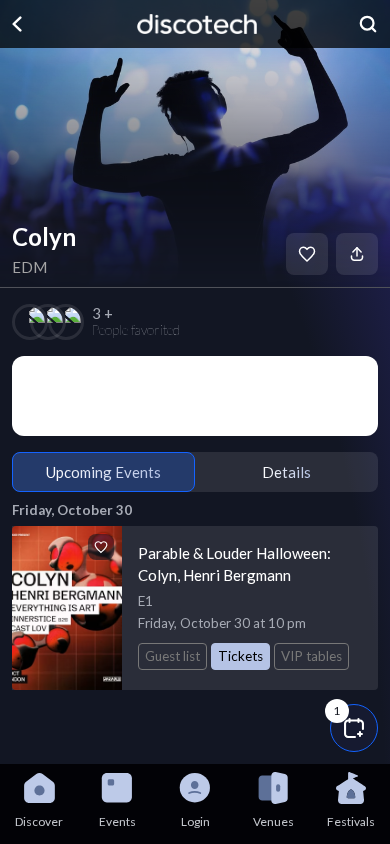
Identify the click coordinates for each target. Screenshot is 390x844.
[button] (354, 728)
